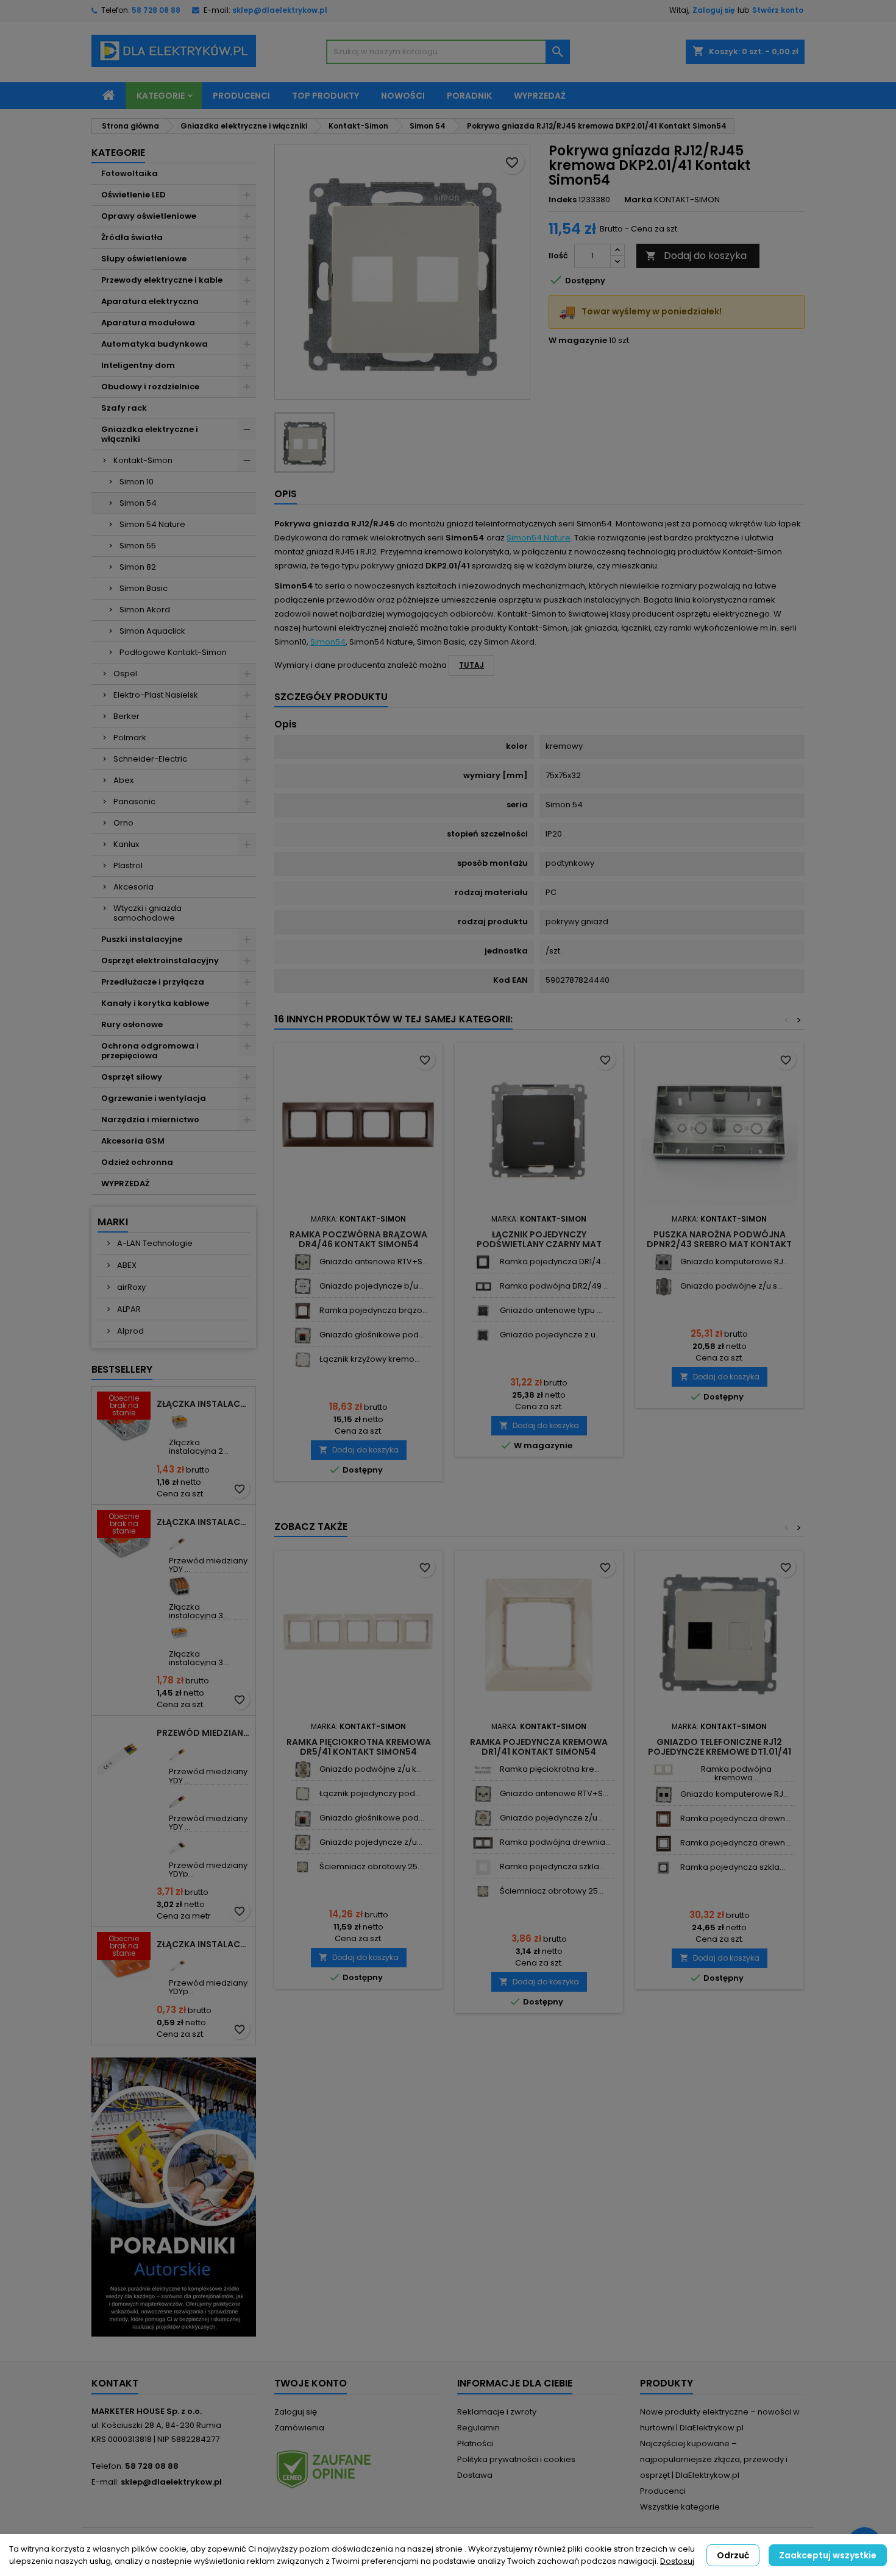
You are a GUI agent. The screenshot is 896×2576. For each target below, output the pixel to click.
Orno (123, 823)
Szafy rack (124, 408)
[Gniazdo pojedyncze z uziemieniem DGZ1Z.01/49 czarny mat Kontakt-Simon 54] (483, 1335)
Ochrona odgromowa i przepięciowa (150, 1051)
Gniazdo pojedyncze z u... (550, 1335)
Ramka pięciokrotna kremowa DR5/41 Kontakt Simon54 (359, 1747)
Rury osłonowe (132, 1024)
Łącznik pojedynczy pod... (370, 1793)
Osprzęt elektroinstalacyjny (160, 961)
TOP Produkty (325, 96)
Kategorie (161, 96)
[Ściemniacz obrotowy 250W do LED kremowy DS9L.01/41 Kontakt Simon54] (303, 1867)
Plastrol (128, 865)
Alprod (130, 1331)
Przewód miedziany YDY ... (208, 1565)
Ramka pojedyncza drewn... (735, 1818)
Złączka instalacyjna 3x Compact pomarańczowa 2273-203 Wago (204, 1944)
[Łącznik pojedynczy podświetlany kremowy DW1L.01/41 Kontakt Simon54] (303, 1794)
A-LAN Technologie (154, 1243)
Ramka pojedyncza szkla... (552, 1867)
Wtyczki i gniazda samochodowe (148, 913)
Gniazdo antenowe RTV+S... (374, 1261)
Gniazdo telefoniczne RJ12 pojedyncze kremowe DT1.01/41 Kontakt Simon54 (720, 1752)
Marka (638, 200)
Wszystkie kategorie (680, 2507)
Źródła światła (132, 237)
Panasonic (134, 801)
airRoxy (130, 1287)
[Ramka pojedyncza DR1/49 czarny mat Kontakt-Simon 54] (483, 1262)
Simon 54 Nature (152, 524)
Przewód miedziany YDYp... (208, 1870)
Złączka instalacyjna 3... (199, 1611)
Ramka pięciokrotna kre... (550, 1769)
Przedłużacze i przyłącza (153, 982)
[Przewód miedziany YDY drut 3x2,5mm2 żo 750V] (180, 1751)
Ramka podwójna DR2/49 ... (554, 1286)
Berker (126, 716)
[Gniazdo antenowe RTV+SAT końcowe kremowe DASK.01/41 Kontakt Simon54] (303, 1262)
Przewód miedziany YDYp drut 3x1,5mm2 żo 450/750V (204, 1733)
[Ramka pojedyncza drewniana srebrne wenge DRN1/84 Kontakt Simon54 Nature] (663, 1843)
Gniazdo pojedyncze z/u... (371, 1842)
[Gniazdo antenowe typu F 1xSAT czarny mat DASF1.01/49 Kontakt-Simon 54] (483, 1311)
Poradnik (469, 96)
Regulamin (478, 2428)
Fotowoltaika (130, 173)
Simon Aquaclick (152, 631)
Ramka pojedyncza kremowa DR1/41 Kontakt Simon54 (539, 1747)
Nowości (403, 96)
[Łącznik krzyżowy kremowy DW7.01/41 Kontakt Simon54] (303, 1360)
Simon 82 (138, 567)
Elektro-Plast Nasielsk (156, 695)
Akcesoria (133, 887)
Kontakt (115, 2383)
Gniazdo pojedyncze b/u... (372, 1286)
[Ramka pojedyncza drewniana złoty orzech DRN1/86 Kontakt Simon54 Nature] (663, 1819)
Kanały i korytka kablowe (155, 1003)
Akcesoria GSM (133, 1141)
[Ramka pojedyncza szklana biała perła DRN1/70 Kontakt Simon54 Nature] (483, 1867)
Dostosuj (677, 2561)
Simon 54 (138, 503)
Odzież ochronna (137, 1162)
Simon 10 (137, 482)
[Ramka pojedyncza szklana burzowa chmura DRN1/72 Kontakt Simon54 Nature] (663, 1868)
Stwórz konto (778, 10)
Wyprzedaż (540, 96)
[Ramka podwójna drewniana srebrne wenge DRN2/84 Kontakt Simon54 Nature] (483, 1843)
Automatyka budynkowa (155, 344)
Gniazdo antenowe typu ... (551, 1310)
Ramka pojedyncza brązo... (374, 1310)
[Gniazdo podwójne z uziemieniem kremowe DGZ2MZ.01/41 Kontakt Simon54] (303, 1770)
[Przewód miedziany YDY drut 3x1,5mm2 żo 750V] (180, 1540)
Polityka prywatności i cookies (516, 2459)
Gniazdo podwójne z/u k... (371, 1769)
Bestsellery (122, 1369)
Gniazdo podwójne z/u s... (731, 1286)
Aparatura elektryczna (150, 301)
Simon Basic (144, 588)
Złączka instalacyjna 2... (199, 1447)
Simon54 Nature (539, 538)
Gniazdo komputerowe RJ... (734, 1261)
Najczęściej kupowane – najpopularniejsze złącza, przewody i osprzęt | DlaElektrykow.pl (714, 2459)
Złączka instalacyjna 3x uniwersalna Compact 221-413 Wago (204, 1522)
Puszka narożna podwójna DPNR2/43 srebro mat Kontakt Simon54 (719, 1244)
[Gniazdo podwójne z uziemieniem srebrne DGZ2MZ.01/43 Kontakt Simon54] (663, 1286)
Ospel (125, 674)
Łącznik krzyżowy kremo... (370, 1359)
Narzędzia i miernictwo (150, 1120)
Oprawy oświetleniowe (149, 216)
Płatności (475, 2443)
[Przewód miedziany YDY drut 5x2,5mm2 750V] (180, 1798)
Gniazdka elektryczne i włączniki (150, 434)
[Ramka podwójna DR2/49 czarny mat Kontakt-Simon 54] (483, 1286)
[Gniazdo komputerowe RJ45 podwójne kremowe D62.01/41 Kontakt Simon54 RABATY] (663, 1795)
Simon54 (328, 642)
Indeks (563, 200)
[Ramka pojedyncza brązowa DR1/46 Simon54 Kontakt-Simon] (303, 1311)
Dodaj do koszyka (696, 256)
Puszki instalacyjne (142, 939)
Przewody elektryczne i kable (162, 280)
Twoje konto (311, 2383)
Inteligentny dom (138, 365)
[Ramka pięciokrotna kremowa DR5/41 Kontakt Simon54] (483, 1770)
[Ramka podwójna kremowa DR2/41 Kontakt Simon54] (663, 1770)
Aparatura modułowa (148, 323)
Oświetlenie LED (133, 195)
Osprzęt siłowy (132, 1077)
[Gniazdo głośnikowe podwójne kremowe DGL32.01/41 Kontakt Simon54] (303, 1335)
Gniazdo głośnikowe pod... (372, 1335)
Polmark (130, 738)
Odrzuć (733, 2555)
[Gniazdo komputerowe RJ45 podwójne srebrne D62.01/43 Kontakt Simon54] (663, 1262)
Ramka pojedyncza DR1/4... (553, 1261)
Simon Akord (145, 610)
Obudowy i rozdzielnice (150, 387)
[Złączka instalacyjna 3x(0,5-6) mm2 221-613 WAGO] (180, 1633)
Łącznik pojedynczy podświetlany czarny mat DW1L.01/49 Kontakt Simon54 (539, 1244)
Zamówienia (299, 2428)
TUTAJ (471, 665)
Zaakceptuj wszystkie (828, 2555)
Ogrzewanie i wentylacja (154, 1098)
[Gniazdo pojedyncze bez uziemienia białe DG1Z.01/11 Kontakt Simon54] (303, 1286)
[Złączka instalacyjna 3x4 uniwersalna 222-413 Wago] (180, 1586)
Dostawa (475, 2475)
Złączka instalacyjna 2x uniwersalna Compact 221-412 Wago (204, 1404)
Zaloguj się (713, 10)
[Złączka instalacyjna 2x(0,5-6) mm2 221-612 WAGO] (180, 1422)
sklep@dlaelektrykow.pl (280, 10)
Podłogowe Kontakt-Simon (173, 652)
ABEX (126, 1265)
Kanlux (126, 844)
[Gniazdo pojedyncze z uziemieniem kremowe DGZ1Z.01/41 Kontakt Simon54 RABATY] (303, 1843)
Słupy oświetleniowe (144, 259)
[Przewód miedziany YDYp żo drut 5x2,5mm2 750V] (180, 1845)
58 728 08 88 (156, 10)
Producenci (241, 96)
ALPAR (128, 1309)
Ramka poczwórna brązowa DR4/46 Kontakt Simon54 (358, 1239)
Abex (123, 780)
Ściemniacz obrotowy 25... (371, 1867)
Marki (113, 1222)
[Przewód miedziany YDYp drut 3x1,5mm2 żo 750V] (180, 1962)
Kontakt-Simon (143, 460)
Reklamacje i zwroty (497, 2412)
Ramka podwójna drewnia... (555, 1842)
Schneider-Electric (150, 759)
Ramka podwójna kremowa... (736, 1773)
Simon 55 (138, 546)
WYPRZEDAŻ (125, 1184)
